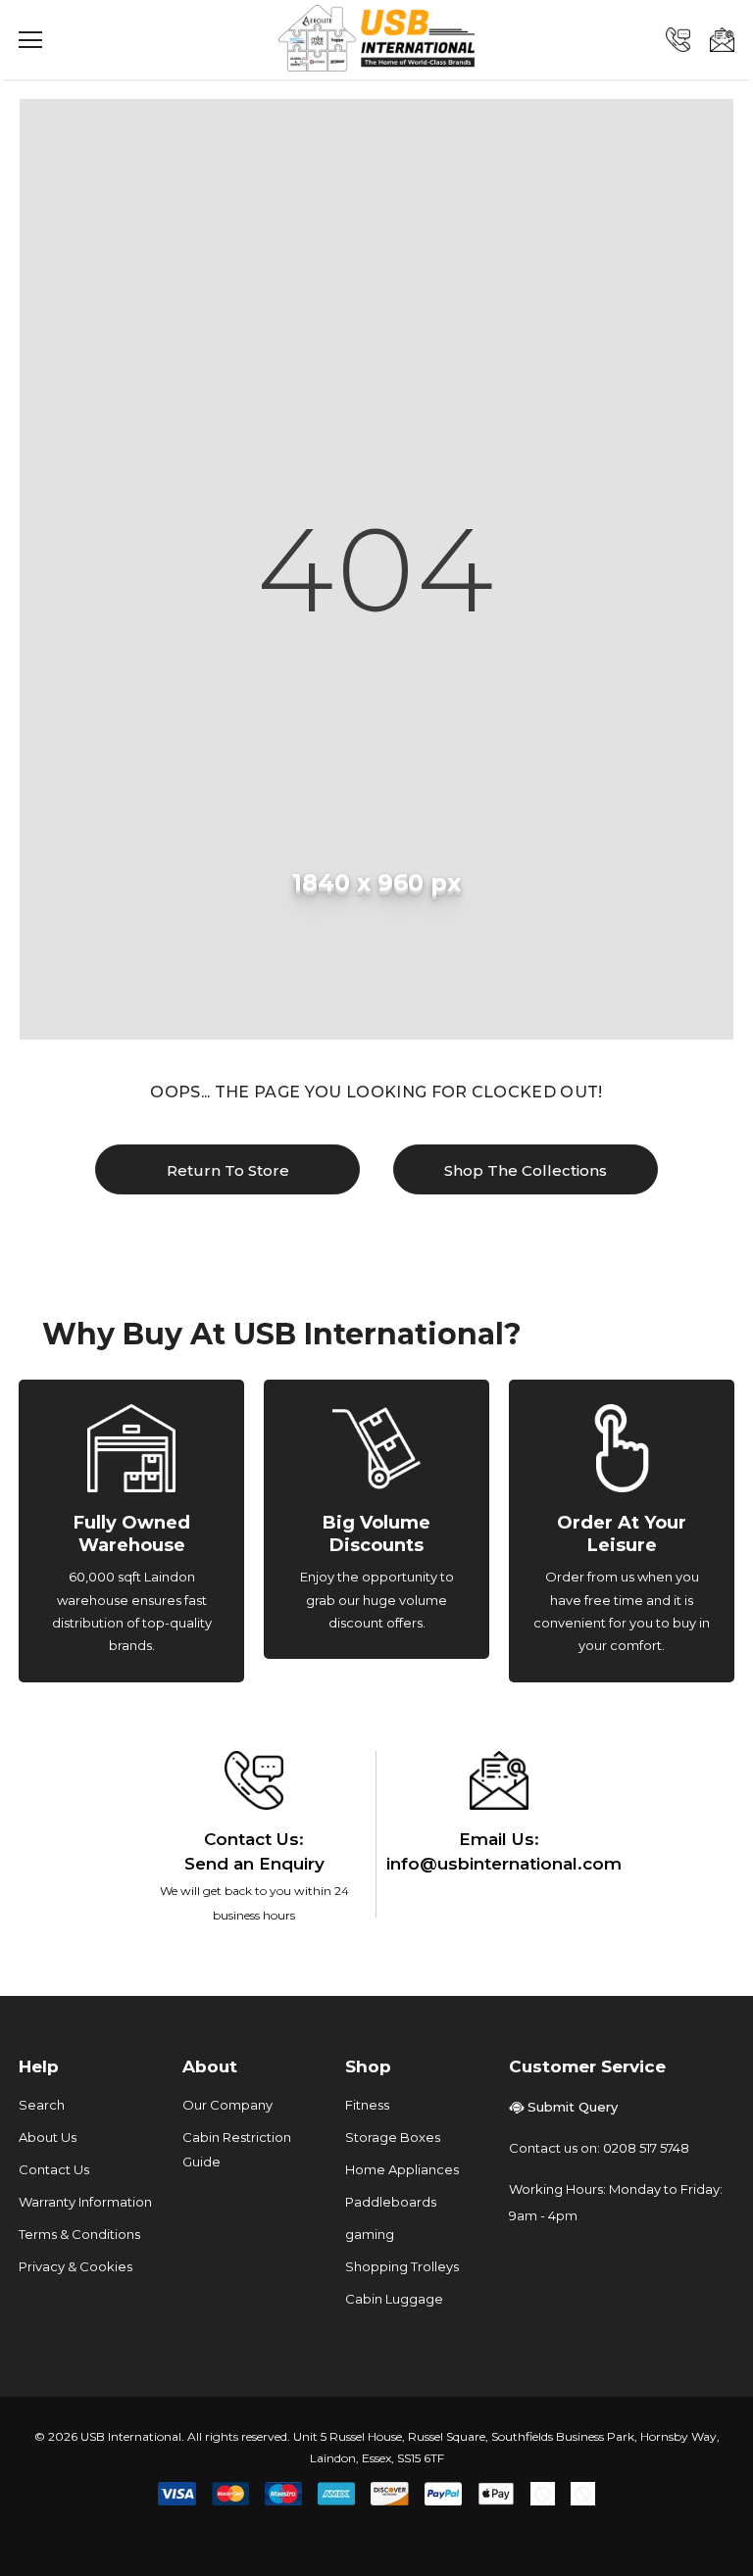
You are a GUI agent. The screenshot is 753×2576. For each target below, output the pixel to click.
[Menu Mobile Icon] (30, 40)
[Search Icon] (87, 40)
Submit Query (573, 2107)
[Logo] (376, 38)
